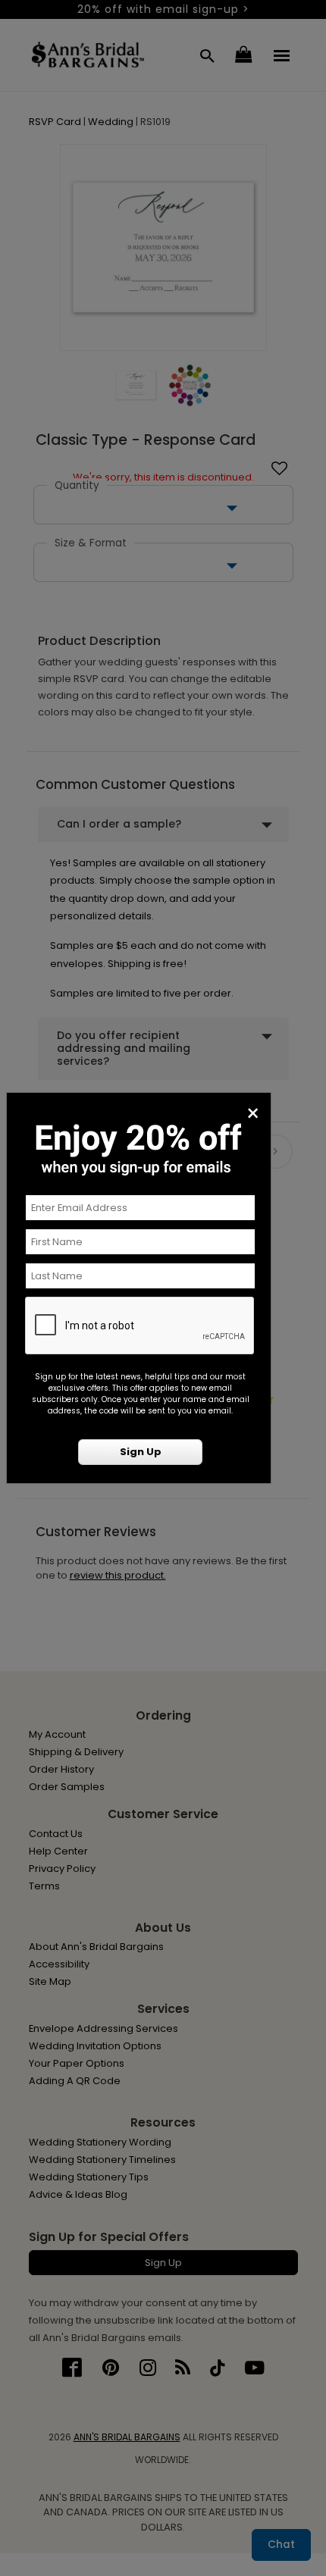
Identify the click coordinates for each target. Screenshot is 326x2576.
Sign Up (141, 1452)
